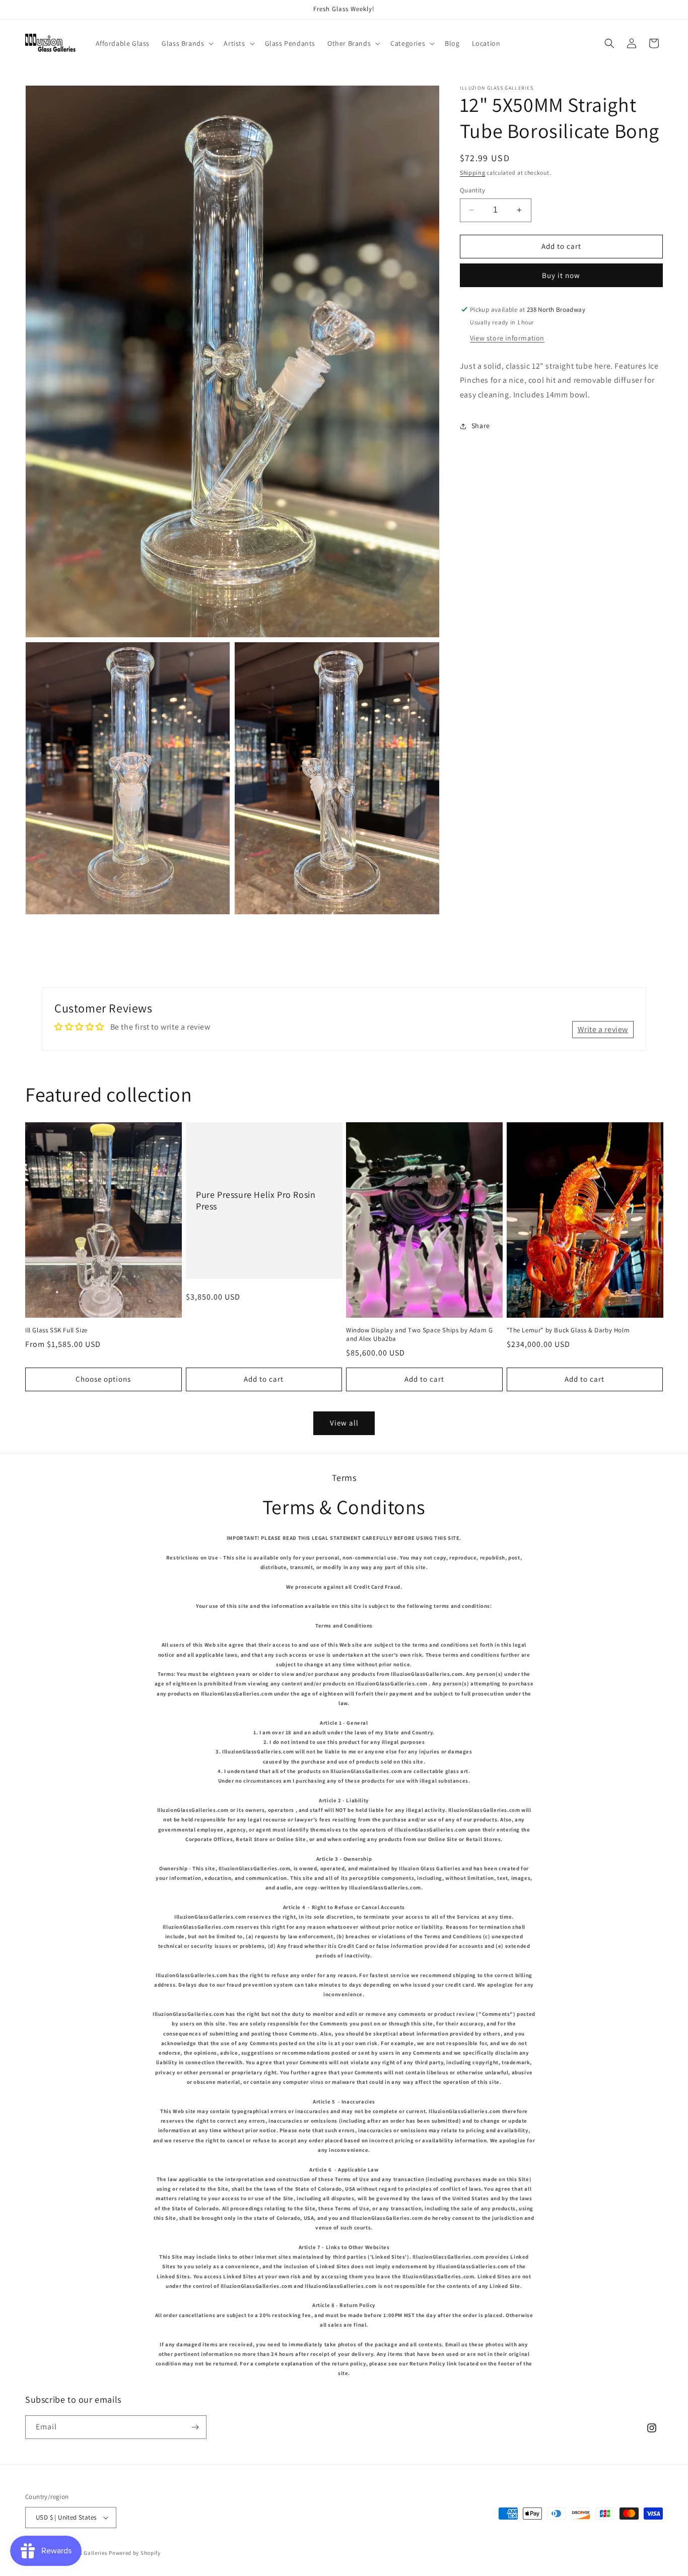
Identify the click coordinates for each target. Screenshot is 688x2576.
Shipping (473, 173)
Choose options (103, 1379)
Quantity (472, 190)
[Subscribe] (195, 2427)
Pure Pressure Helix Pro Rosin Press (256, 1200)
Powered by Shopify (135, 2553)
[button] (187, 43)
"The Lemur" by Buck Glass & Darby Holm (568, 1330)
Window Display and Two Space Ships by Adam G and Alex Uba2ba (419, 1335)
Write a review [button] (603, 1029)
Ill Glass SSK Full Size (56, 1330)
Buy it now (561, 275)
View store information (507, 338)
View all (344, 1423)
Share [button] (481, 426)
